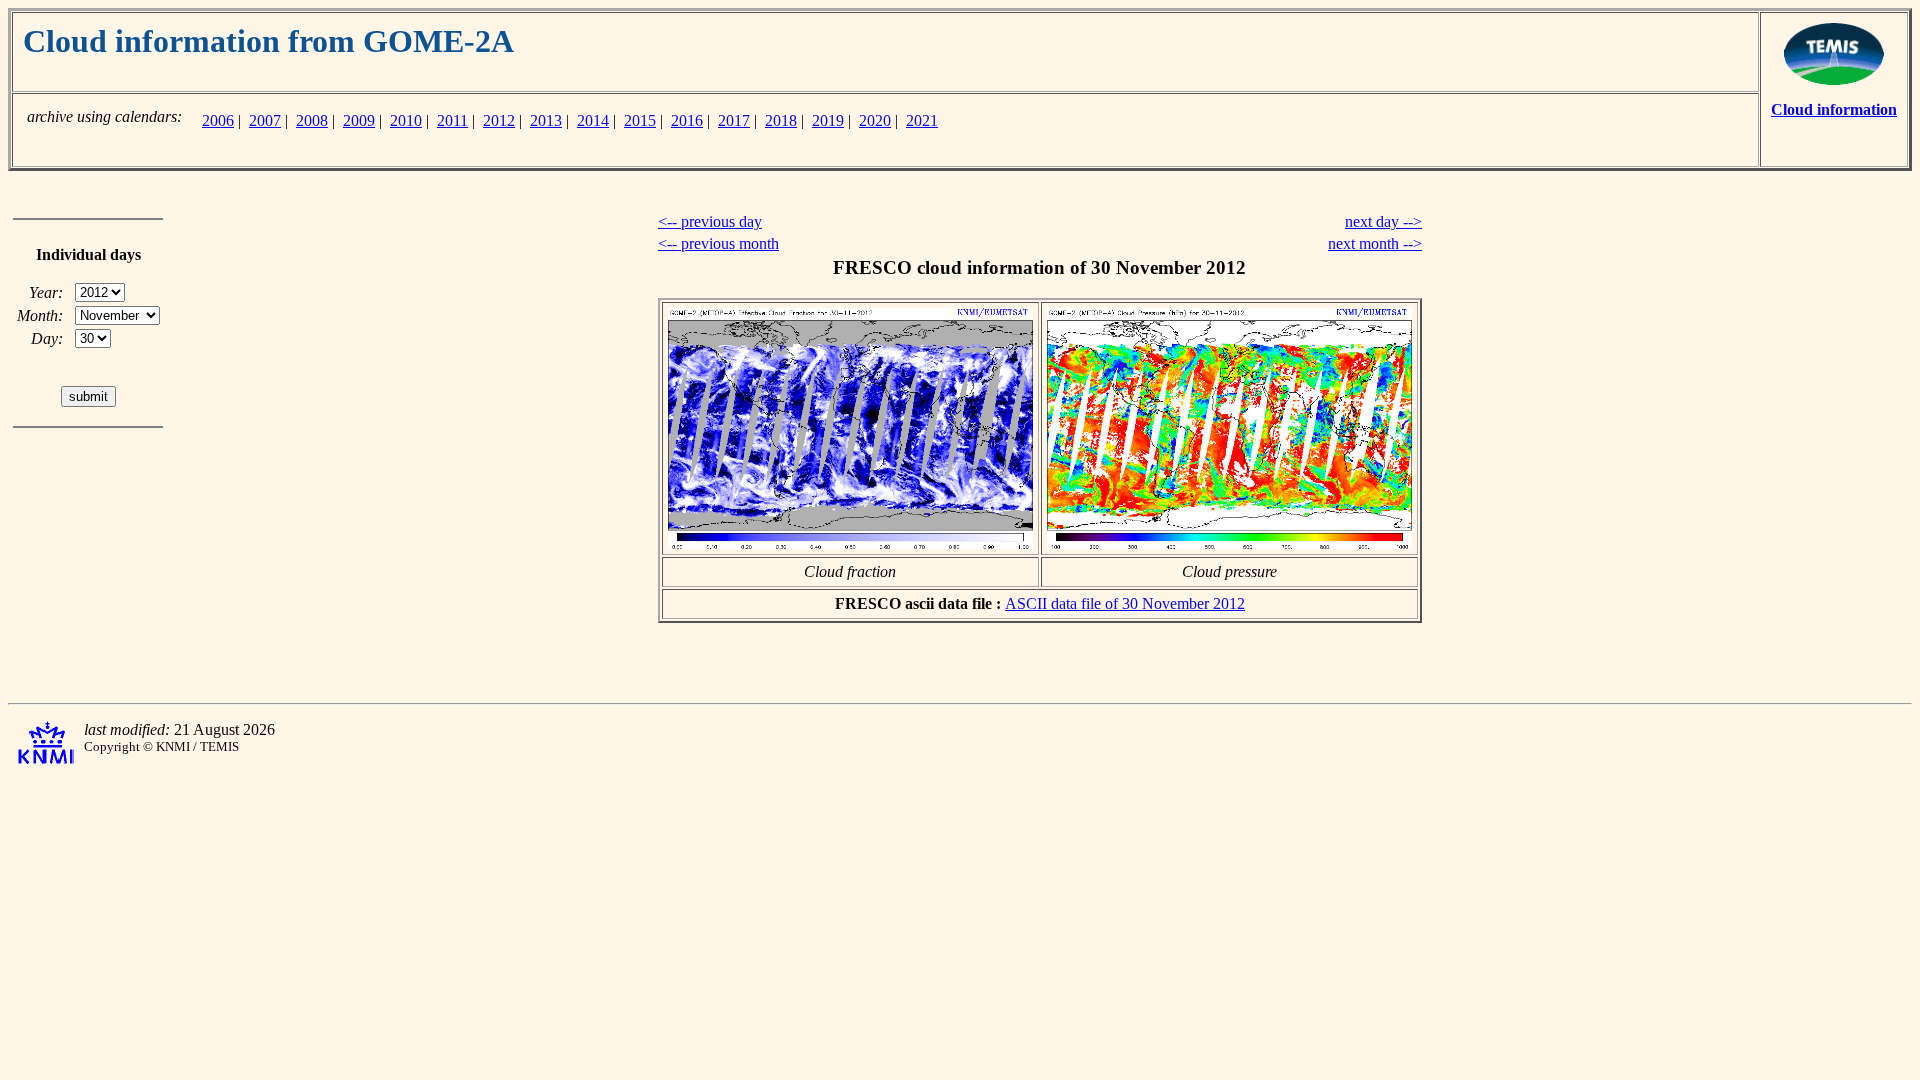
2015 (640, 120)
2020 (875, 120)
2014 (593, 120)
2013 (546, 120)
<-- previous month (718, 243)
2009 (359, 120)
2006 (218, 120)
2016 (687, 120)
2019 (828, 120)
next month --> (1375, 243)
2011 (452, 120)
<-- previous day (710, 221)
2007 (265, 120)
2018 (781, 120)
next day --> (1383, 221)
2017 (734, 120)
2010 (406, 120)
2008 (312, 120)
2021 (922, 120)
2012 (499, 120)
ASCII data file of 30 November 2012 (1125, 603)
